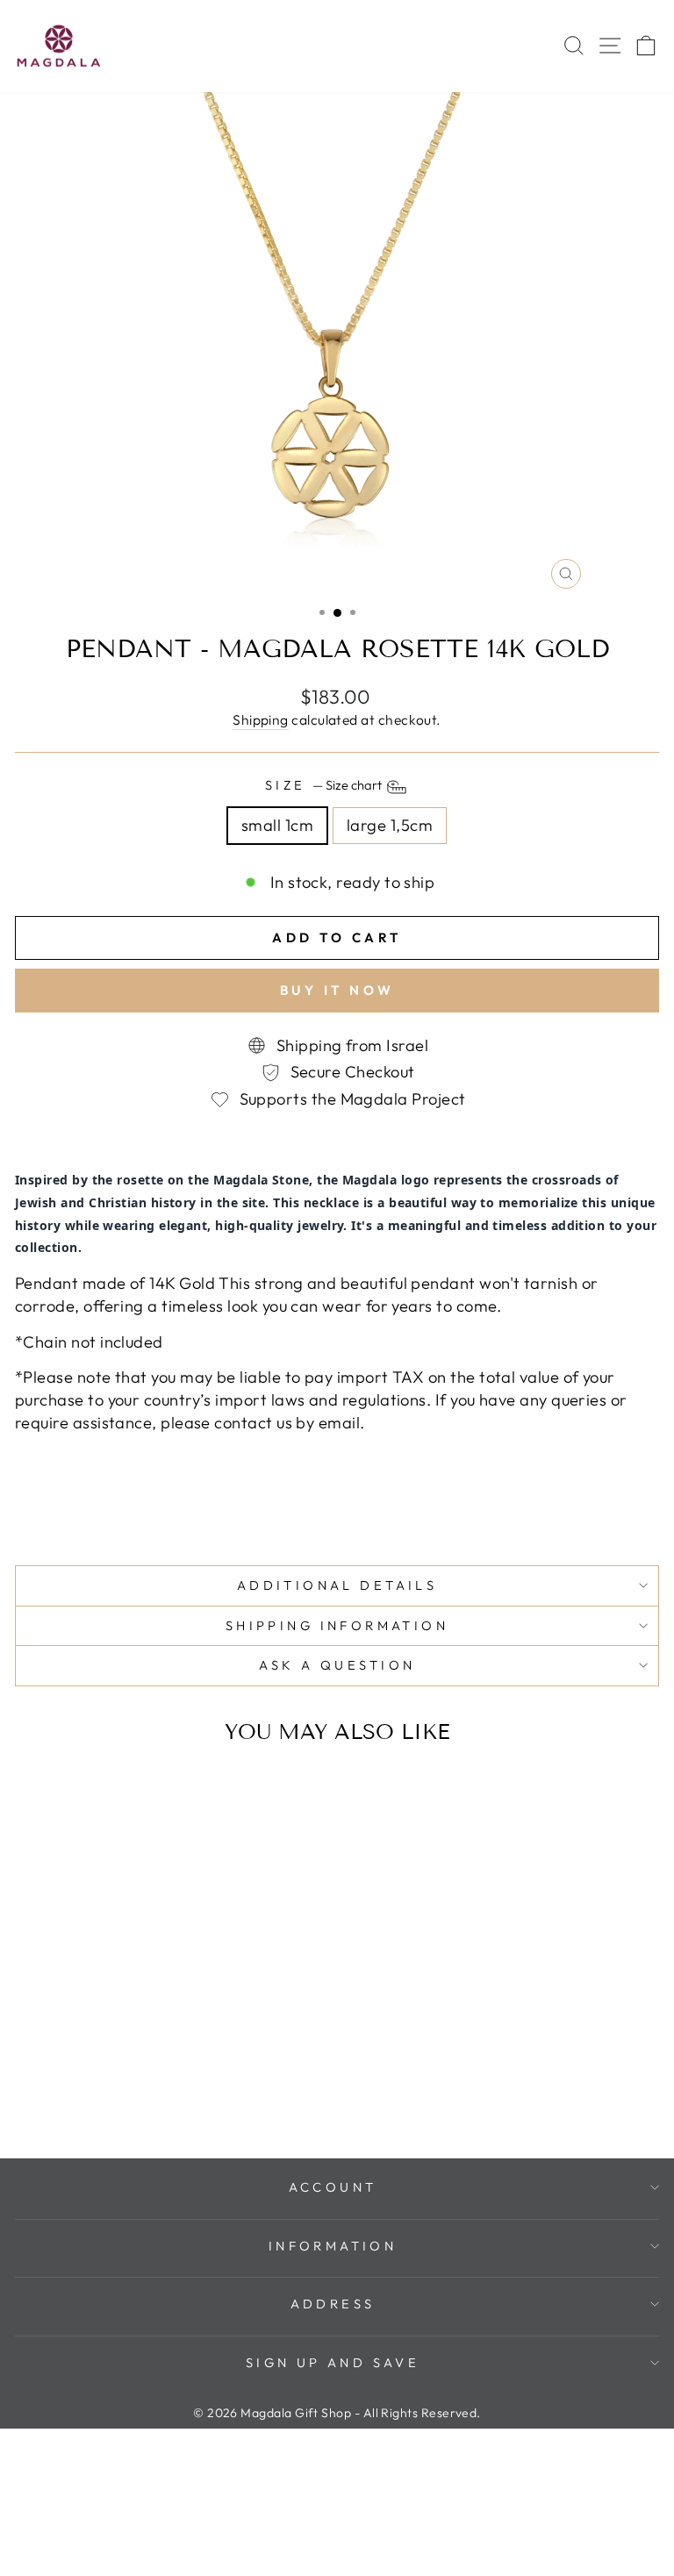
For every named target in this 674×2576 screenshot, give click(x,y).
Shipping (261, 719)
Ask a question (337, 1665)
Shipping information (337, 1625)
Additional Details (337, 1585)
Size (325, 786)
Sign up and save (333, 2362)
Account (333, 2187)
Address (333, 2304)
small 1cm (277, 825)
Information (333, 2246)
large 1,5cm (390, 825)
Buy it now (337, 990)
